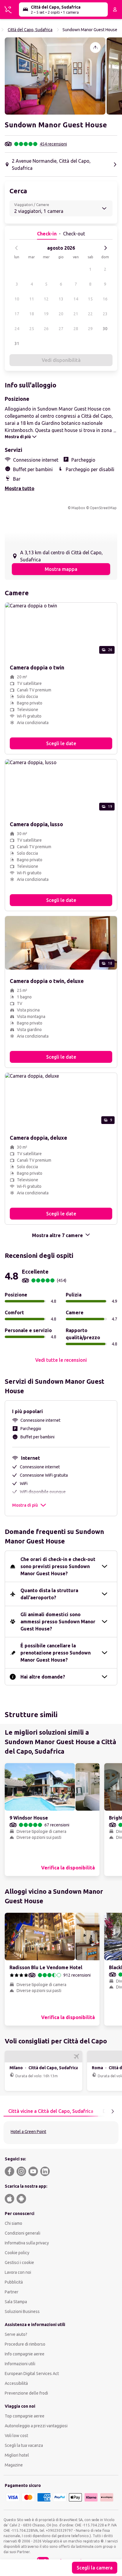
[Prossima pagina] (113, 2111)
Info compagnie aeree (25, 2354)
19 (46, 314)
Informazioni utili (20, 2364)
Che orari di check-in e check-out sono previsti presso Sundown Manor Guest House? (58, 1566)
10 (17, 299)
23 (105, 314)
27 (61, 329)
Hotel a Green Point (28, 2132)
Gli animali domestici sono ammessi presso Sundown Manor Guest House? (58, 1622)
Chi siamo (13, 2223)
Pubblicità (14, 2282)
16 (105, 299)
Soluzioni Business (22, 2311)
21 (76, 314)
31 (17, 343)
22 (90, 314)
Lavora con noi (18, 2272)
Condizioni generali (23, 2233)
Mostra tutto (20, 488)
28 (76, 329)
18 (32, 314)
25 (32, 329)
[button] (55, 76)
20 (61, 314)
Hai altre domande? (43, 1677)
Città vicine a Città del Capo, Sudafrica (51, 2111)
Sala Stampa (16, 2302)
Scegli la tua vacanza (24, 2445)
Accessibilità (16, 2383)
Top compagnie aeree (25, 2416)
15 (90, 299)
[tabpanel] (61, 2133)
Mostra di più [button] (25, 1505)
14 (76, 299)
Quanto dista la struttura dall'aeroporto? (49, 1594)
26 (46, 329)
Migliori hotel (17, 2455)
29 (90, 329)
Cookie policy (17, 2253)
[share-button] (95, 48)
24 (17, 329)
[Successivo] (105, 248)
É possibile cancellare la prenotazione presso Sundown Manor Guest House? (56, 1653)
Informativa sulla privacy (27, 2243)
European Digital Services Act (32, 2374)
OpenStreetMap (103, 508)
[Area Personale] (115, 10)
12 (46, 299)
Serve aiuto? (16, 2334)
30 (105, 329)
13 (61, 299)
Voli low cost (16, 2436)
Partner (12, 2292)
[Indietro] (17, 248)
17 (17, 314)
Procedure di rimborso (25, 2344)
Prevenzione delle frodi (26, 2393)
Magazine (14, 2465)
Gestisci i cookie (19, 2262)
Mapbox (78, 508)
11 (32, 299)
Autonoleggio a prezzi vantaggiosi (36, 2426)
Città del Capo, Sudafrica (30, 30)
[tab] (51, 2111)
